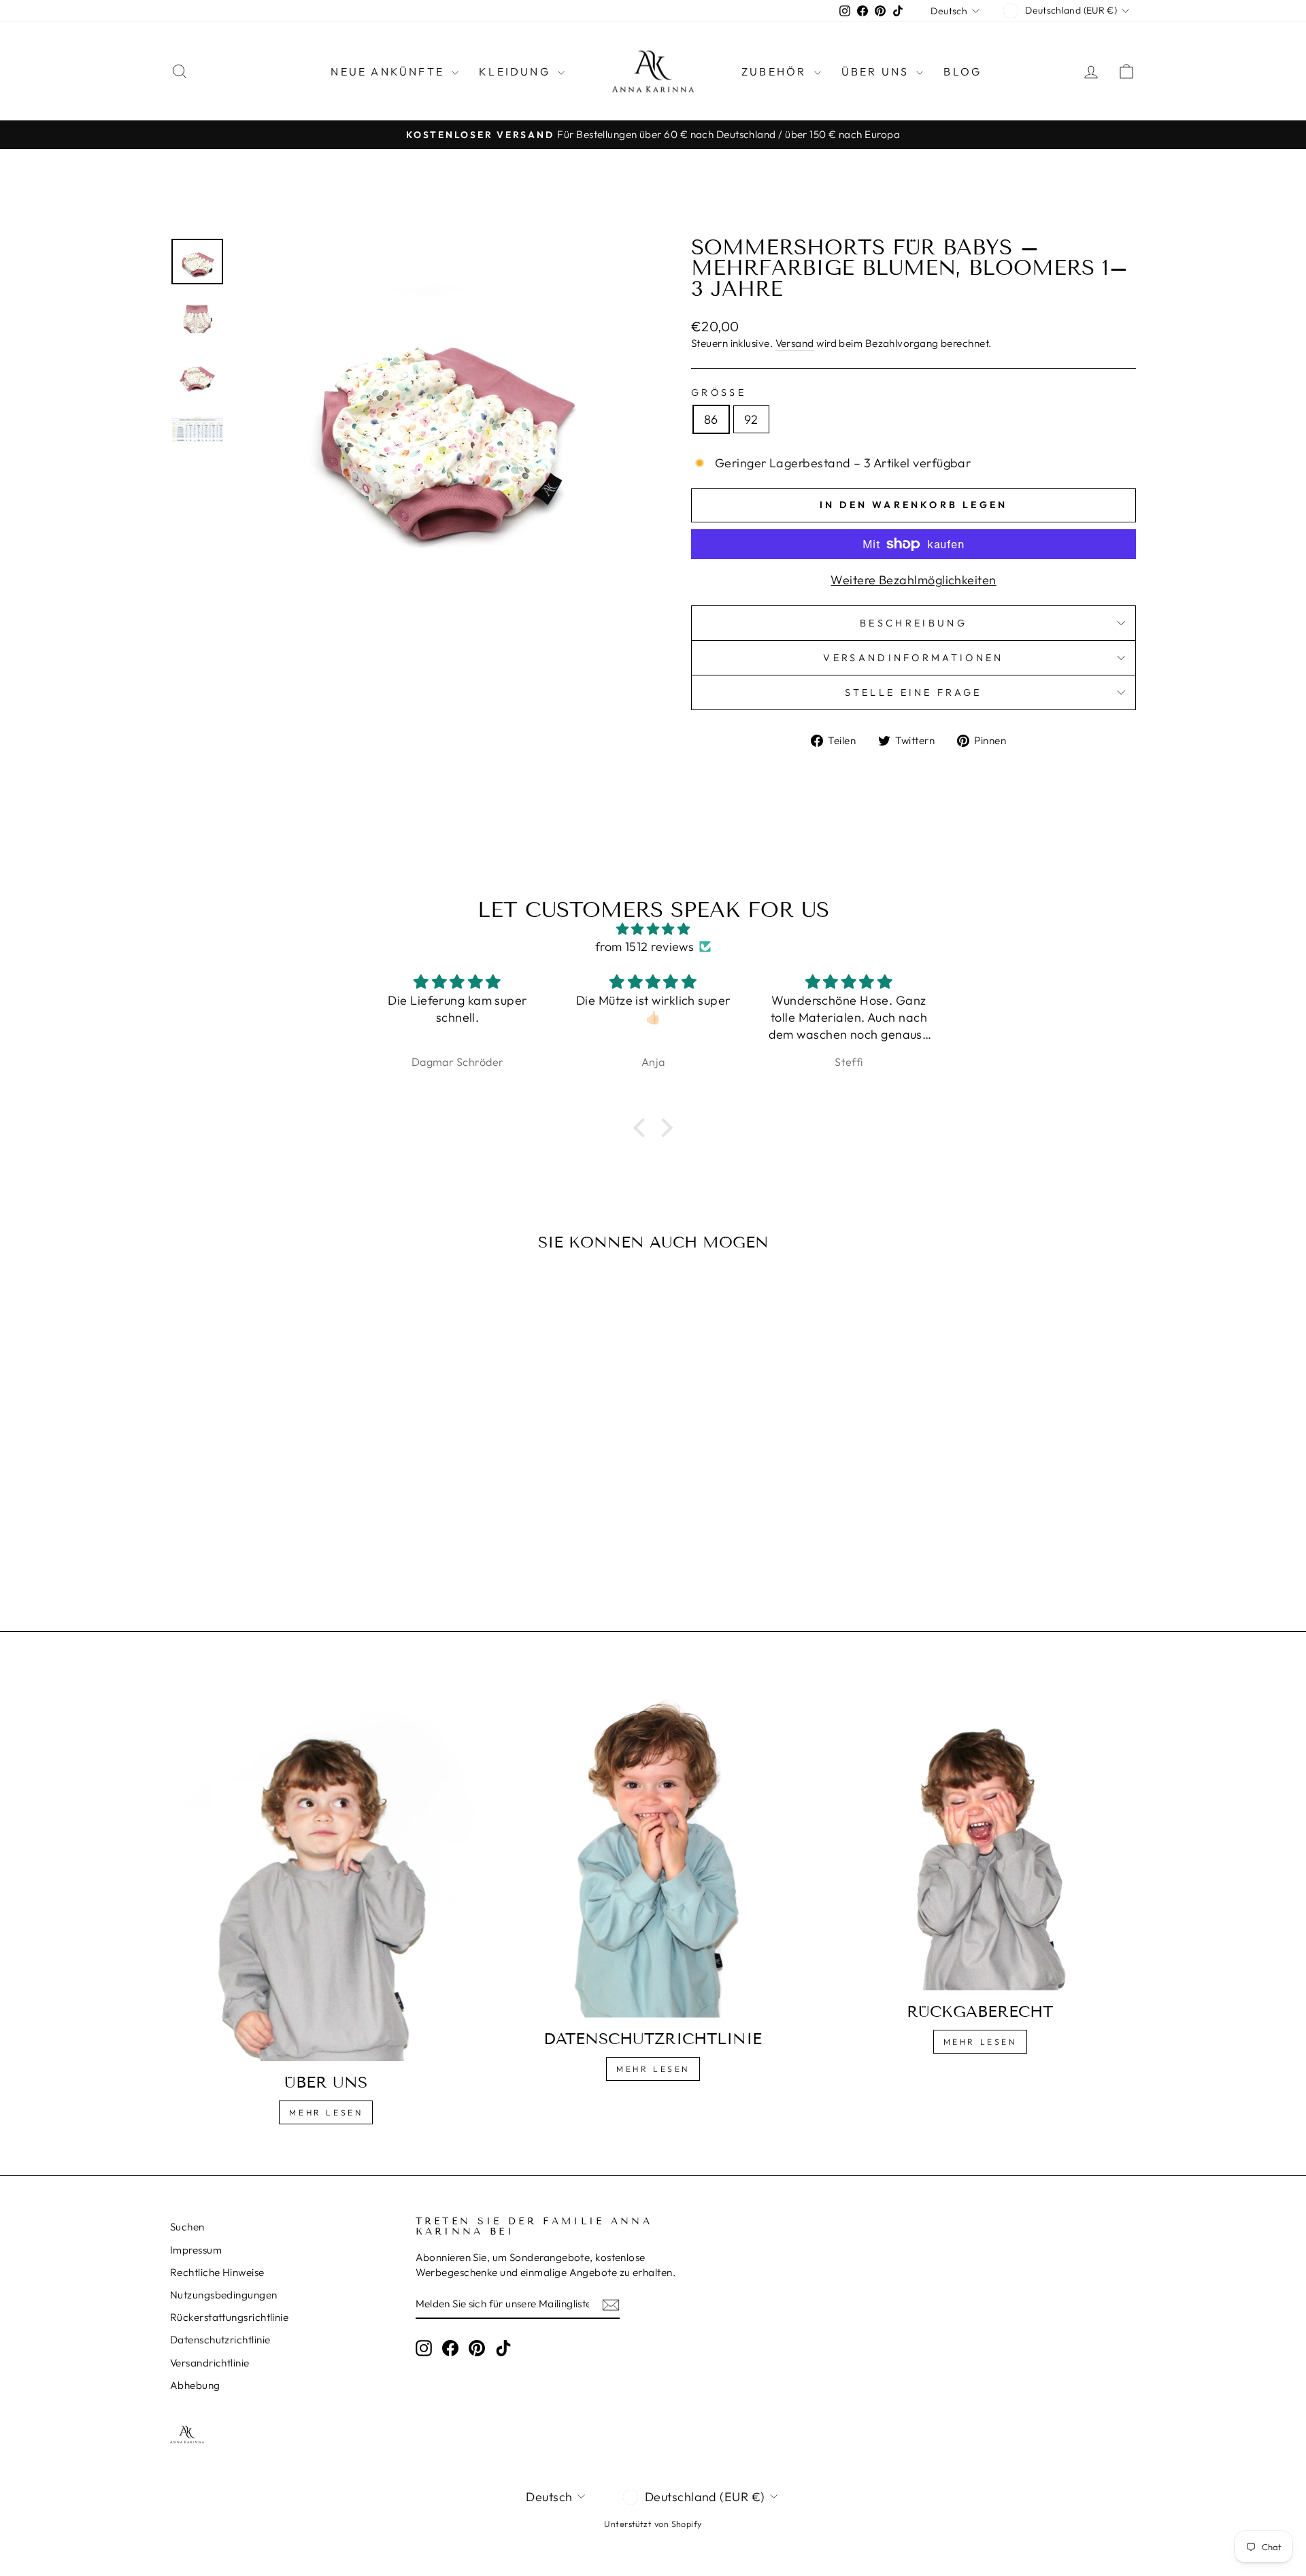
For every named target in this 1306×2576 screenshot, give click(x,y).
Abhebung (195, 2385)
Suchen (187, 2227)
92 (751, 419)
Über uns (877, 71)
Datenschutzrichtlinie (220, 2340)
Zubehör (776, 71)
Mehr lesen (326, 2112)
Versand (795, 343)
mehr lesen (653, 2069)
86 (711, 419)
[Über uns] (326, 1872)
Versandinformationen (913, 658)
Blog (962, 71)
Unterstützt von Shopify (653, 2524)
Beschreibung (914, 623)
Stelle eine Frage (913, 692)
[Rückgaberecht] (980, 1837)
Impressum (196, 2250)
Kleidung (517, 71)
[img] (653, 929)
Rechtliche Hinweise (217, 2272)
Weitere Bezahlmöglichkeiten (913, 580)
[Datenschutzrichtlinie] (653, 1850)
